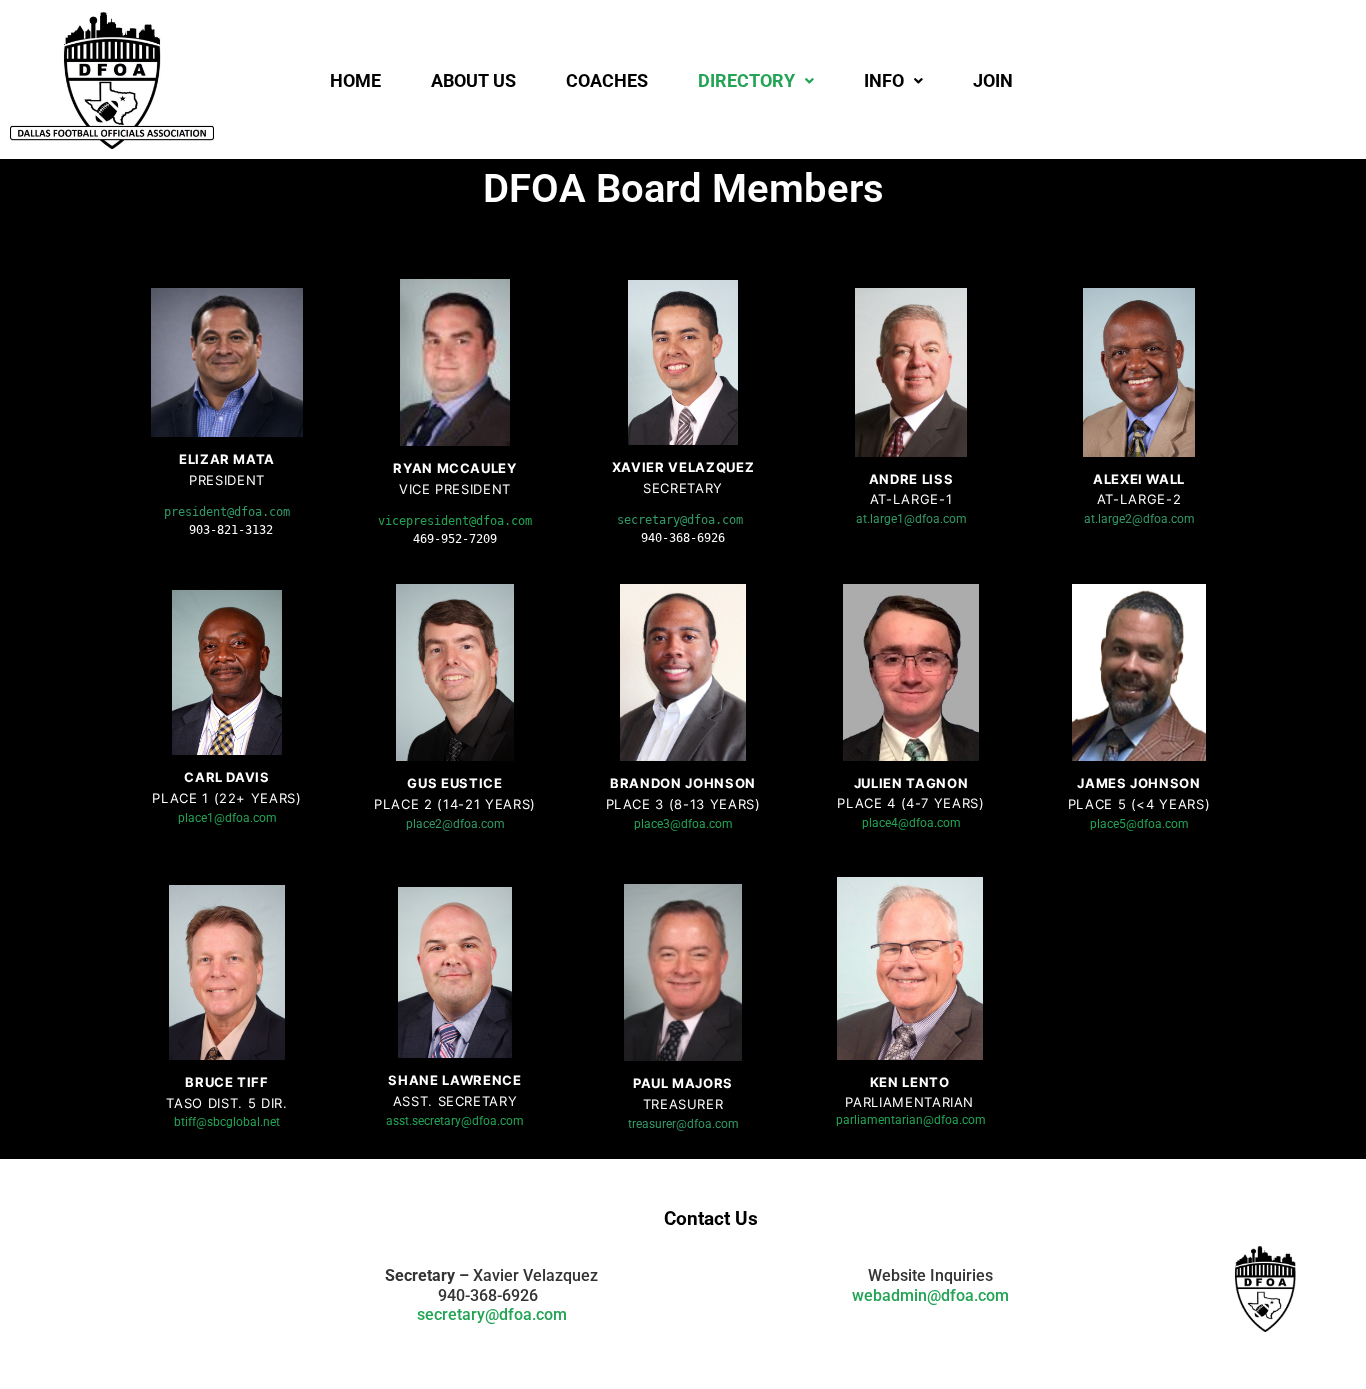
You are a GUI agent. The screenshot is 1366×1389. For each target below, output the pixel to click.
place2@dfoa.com (455, 824)
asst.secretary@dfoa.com (455, 1121)
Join (993, 80)
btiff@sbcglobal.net (227, 1122)
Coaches (607, 80)
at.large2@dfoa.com (1139, 519)
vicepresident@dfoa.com (455, 521)
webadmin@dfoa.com (930, 1295)
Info (884, 80)
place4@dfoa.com (911, 823)
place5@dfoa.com (1139, 824)
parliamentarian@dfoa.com (911, 1120)
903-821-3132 (231, 530)
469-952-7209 (455, 539)
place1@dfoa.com (227, 818)
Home (355, 80)
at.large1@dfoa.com (911, 519)
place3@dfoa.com (683, 824)
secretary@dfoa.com (492, 1314)
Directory (746, 80)
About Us (473, 80)
